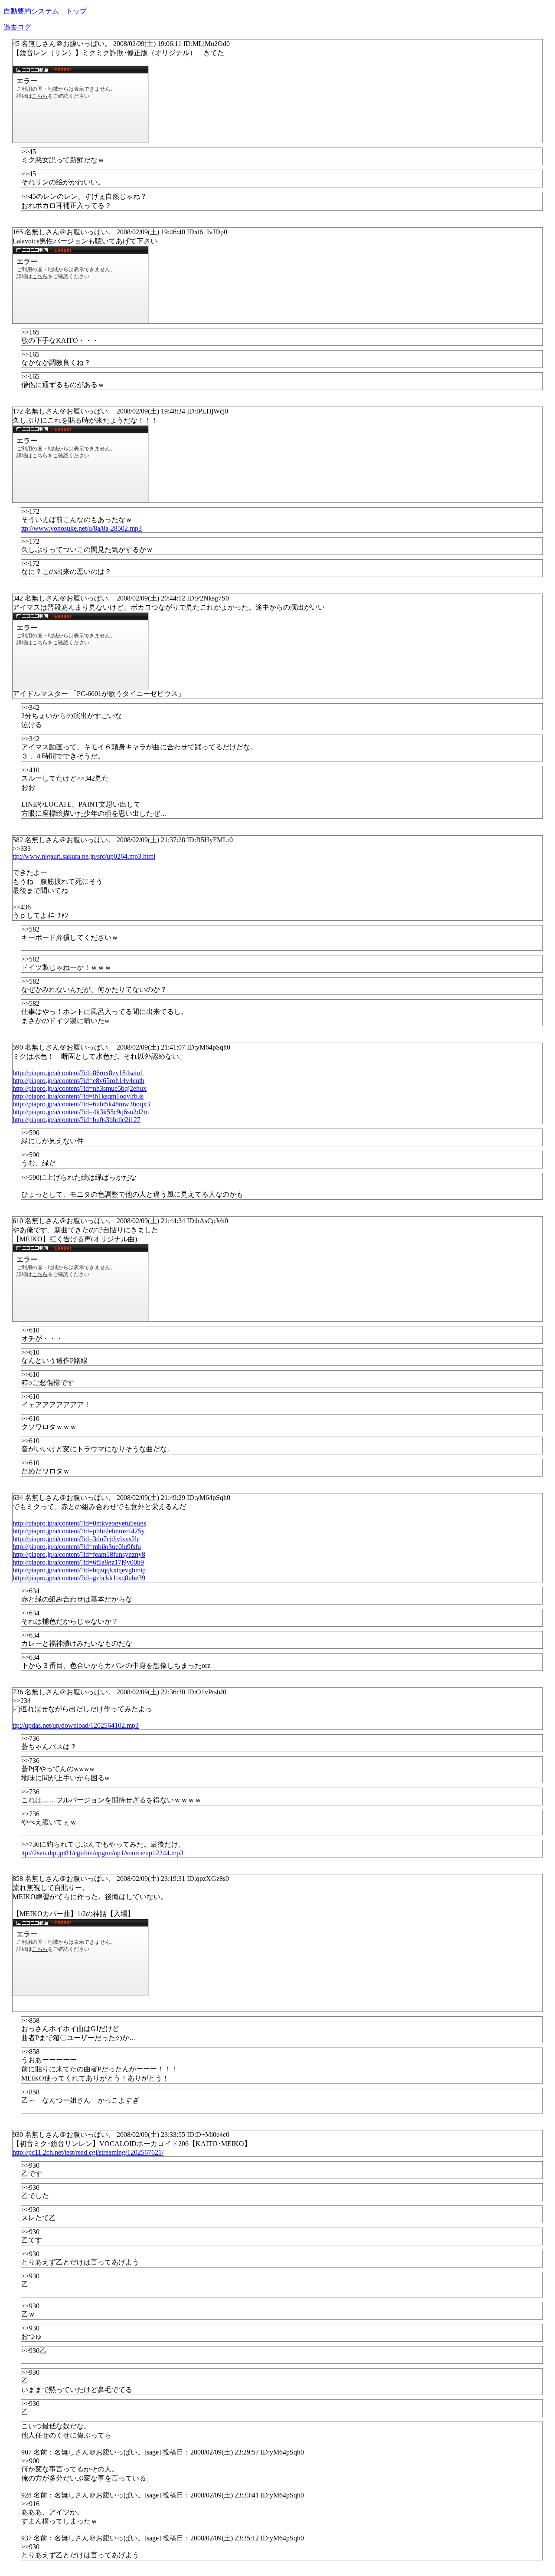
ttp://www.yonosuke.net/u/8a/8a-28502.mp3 (82, 528)
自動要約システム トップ (45, 11)
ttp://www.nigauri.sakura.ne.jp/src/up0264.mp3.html (84, 856)
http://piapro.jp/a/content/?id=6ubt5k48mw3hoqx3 (81, 1104)
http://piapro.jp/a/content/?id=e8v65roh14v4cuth (78, 1081)
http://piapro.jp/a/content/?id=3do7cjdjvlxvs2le (76, 1539)
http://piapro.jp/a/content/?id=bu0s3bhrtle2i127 (77, 1120)
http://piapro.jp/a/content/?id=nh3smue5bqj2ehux (80, 1088)
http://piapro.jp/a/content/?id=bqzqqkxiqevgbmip (79, 1570)
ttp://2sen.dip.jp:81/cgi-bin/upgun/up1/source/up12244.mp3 (102, 1853)
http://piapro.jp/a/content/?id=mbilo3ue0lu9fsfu (77, 1547)
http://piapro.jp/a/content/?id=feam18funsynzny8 (79, 1554)
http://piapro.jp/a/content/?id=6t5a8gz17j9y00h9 (78, 1562)
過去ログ (17, 27)
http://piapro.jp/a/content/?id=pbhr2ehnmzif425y (79, 1531)
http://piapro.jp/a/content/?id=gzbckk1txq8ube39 (79, 1578)
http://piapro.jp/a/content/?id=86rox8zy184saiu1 (78, 1073)
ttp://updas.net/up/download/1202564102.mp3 (76, 1725)
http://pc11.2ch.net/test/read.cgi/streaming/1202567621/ (88, 2152)
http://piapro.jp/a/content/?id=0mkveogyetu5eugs (79, 1523)
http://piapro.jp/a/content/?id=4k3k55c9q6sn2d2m (81, 1112)
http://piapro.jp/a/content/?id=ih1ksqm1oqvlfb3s (78, 1096)
